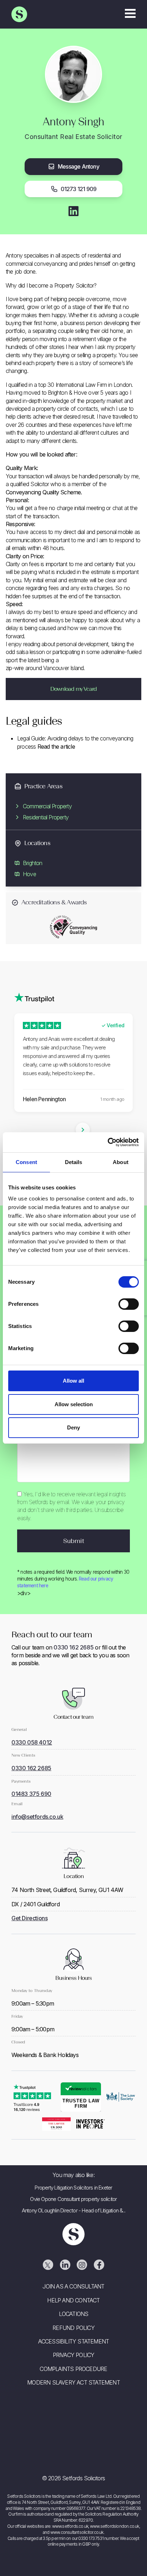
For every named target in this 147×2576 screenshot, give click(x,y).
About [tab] (121, 1162)
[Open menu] (130, 14)
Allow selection (74, 1404)
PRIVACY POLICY (74, 2355)
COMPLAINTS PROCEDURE (73, 2369)
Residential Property (46, 817)
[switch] (129, 1304)
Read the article (56, 747)
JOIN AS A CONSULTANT (73, 2286)
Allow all (73, 1381)
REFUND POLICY (73, 2328)
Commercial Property (47, 806)
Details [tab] (74, 1162)
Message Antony (78, 166)
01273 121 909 (79, 189)
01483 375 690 (31, 1794)
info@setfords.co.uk (37, 1817)
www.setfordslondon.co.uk (115, 2526)
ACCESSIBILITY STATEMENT (74, 2341)
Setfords (19, 14)
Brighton (33, 863)
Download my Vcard (73, 689)
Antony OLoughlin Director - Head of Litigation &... (73, 2210)
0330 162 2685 (73, 1647)
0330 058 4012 (32, 1742)
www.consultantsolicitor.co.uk (77, 2532)
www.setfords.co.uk (70, 2526)
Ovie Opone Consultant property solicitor (73, 2199)
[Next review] (83, 1130)
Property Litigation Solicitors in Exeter (73, 2188)
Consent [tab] (26, 1162)
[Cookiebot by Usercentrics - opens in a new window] (108, 1142)
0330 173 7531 (91, 2538)
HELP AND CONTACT (73, 2300)
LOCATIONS (74, 2314)
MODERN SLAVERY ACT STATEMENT (73, 2382)
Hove (29, 874)
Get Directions (29, 1918)
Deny (73, 1427)
